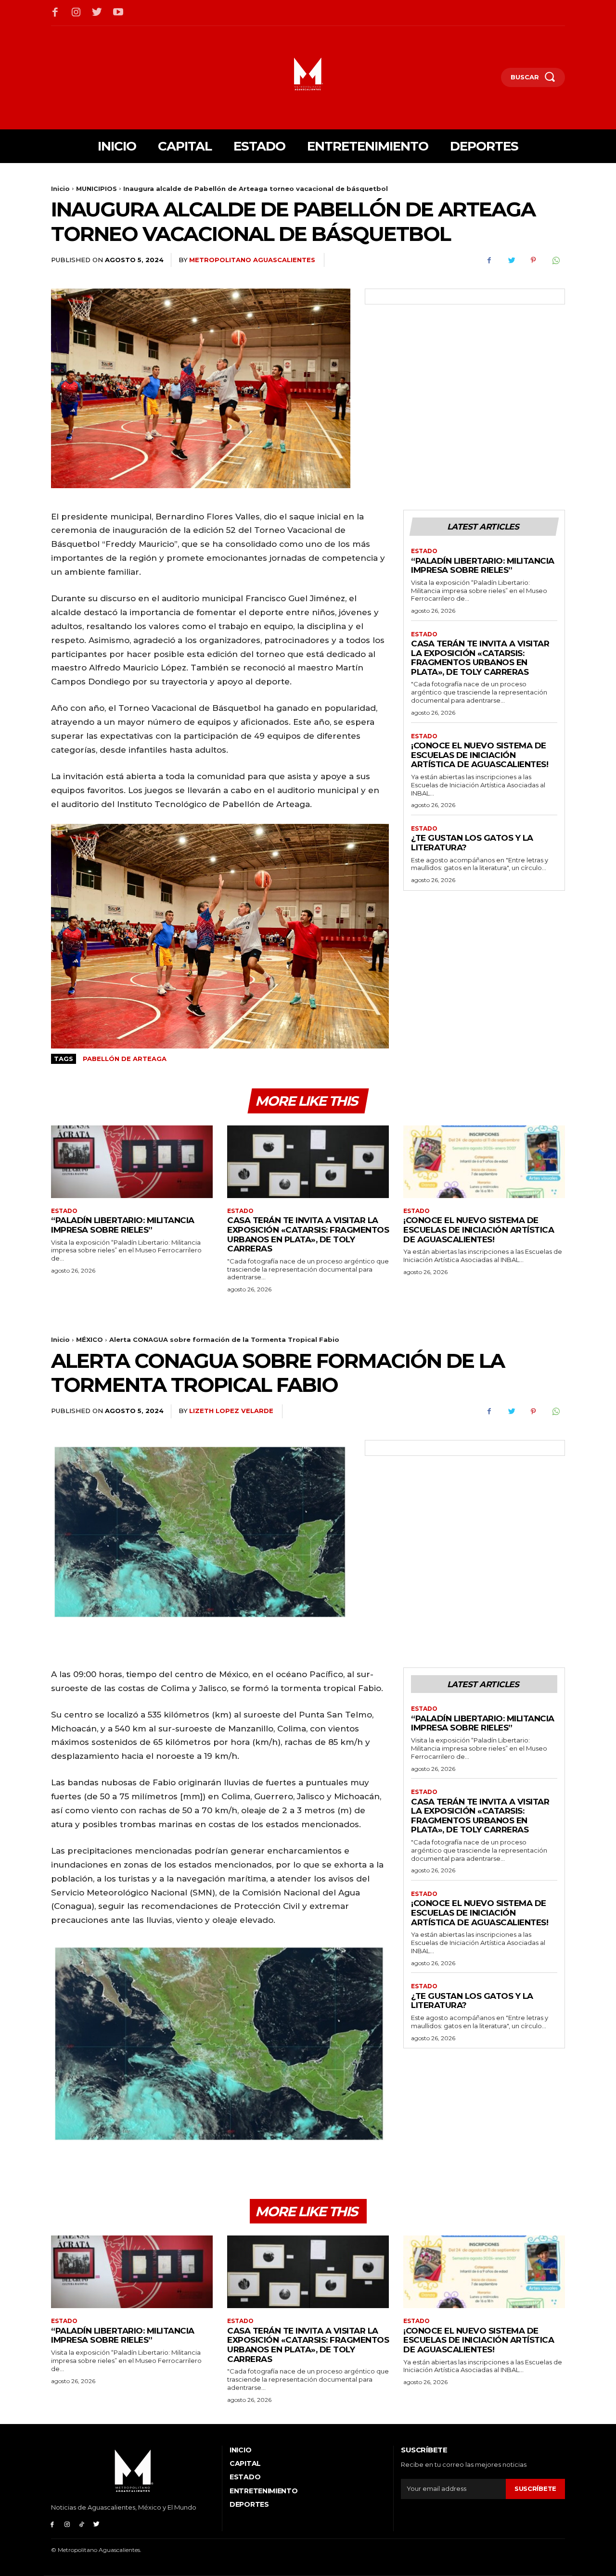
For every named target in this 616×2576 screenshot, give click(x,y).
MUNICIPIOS (96, 189)
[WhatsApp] (555, 260)
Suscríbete (535, 2488)
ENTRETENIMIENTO (264, 2491)
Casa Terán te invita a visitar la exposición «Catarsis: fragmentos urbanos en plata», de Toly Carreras (480, 658)
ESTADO (424, 551)
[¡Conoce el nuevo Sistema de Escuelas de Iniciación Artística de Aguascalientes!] (484, 1162)
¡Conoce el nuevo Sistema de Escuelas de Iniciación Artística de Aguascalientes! (480, 755)
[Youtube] (118, 13)
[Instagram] (77, 13)
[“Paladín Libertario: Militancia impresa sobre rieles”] (132, 1162)
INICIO (240, 2450)
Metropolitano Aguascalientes (252, 260)
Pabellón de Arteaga (125, 1059)
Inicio (60, 189)
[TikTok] (82, 2524)
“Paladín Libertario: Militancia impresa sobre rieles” (483, 566)
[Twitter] (97, 13)
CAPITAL (245, 2463)
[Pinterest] (533, 260)
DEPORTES (249, 2504)
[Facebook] (55, 13)
